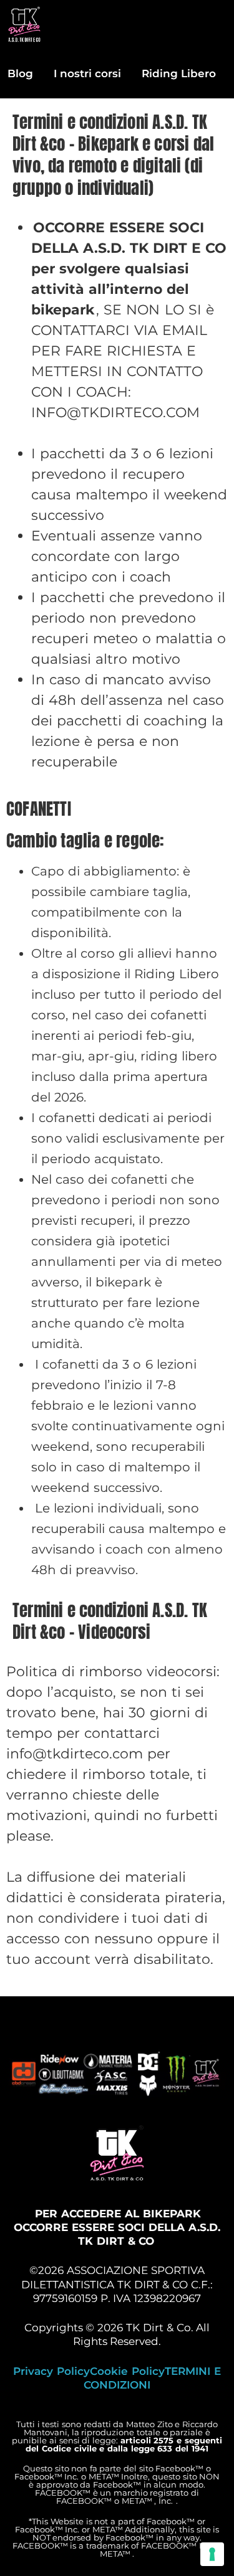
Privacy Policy (51, 2371)
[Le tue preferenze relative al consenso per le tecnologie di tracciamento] (212, 2554)
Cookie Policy (127, 2371)
